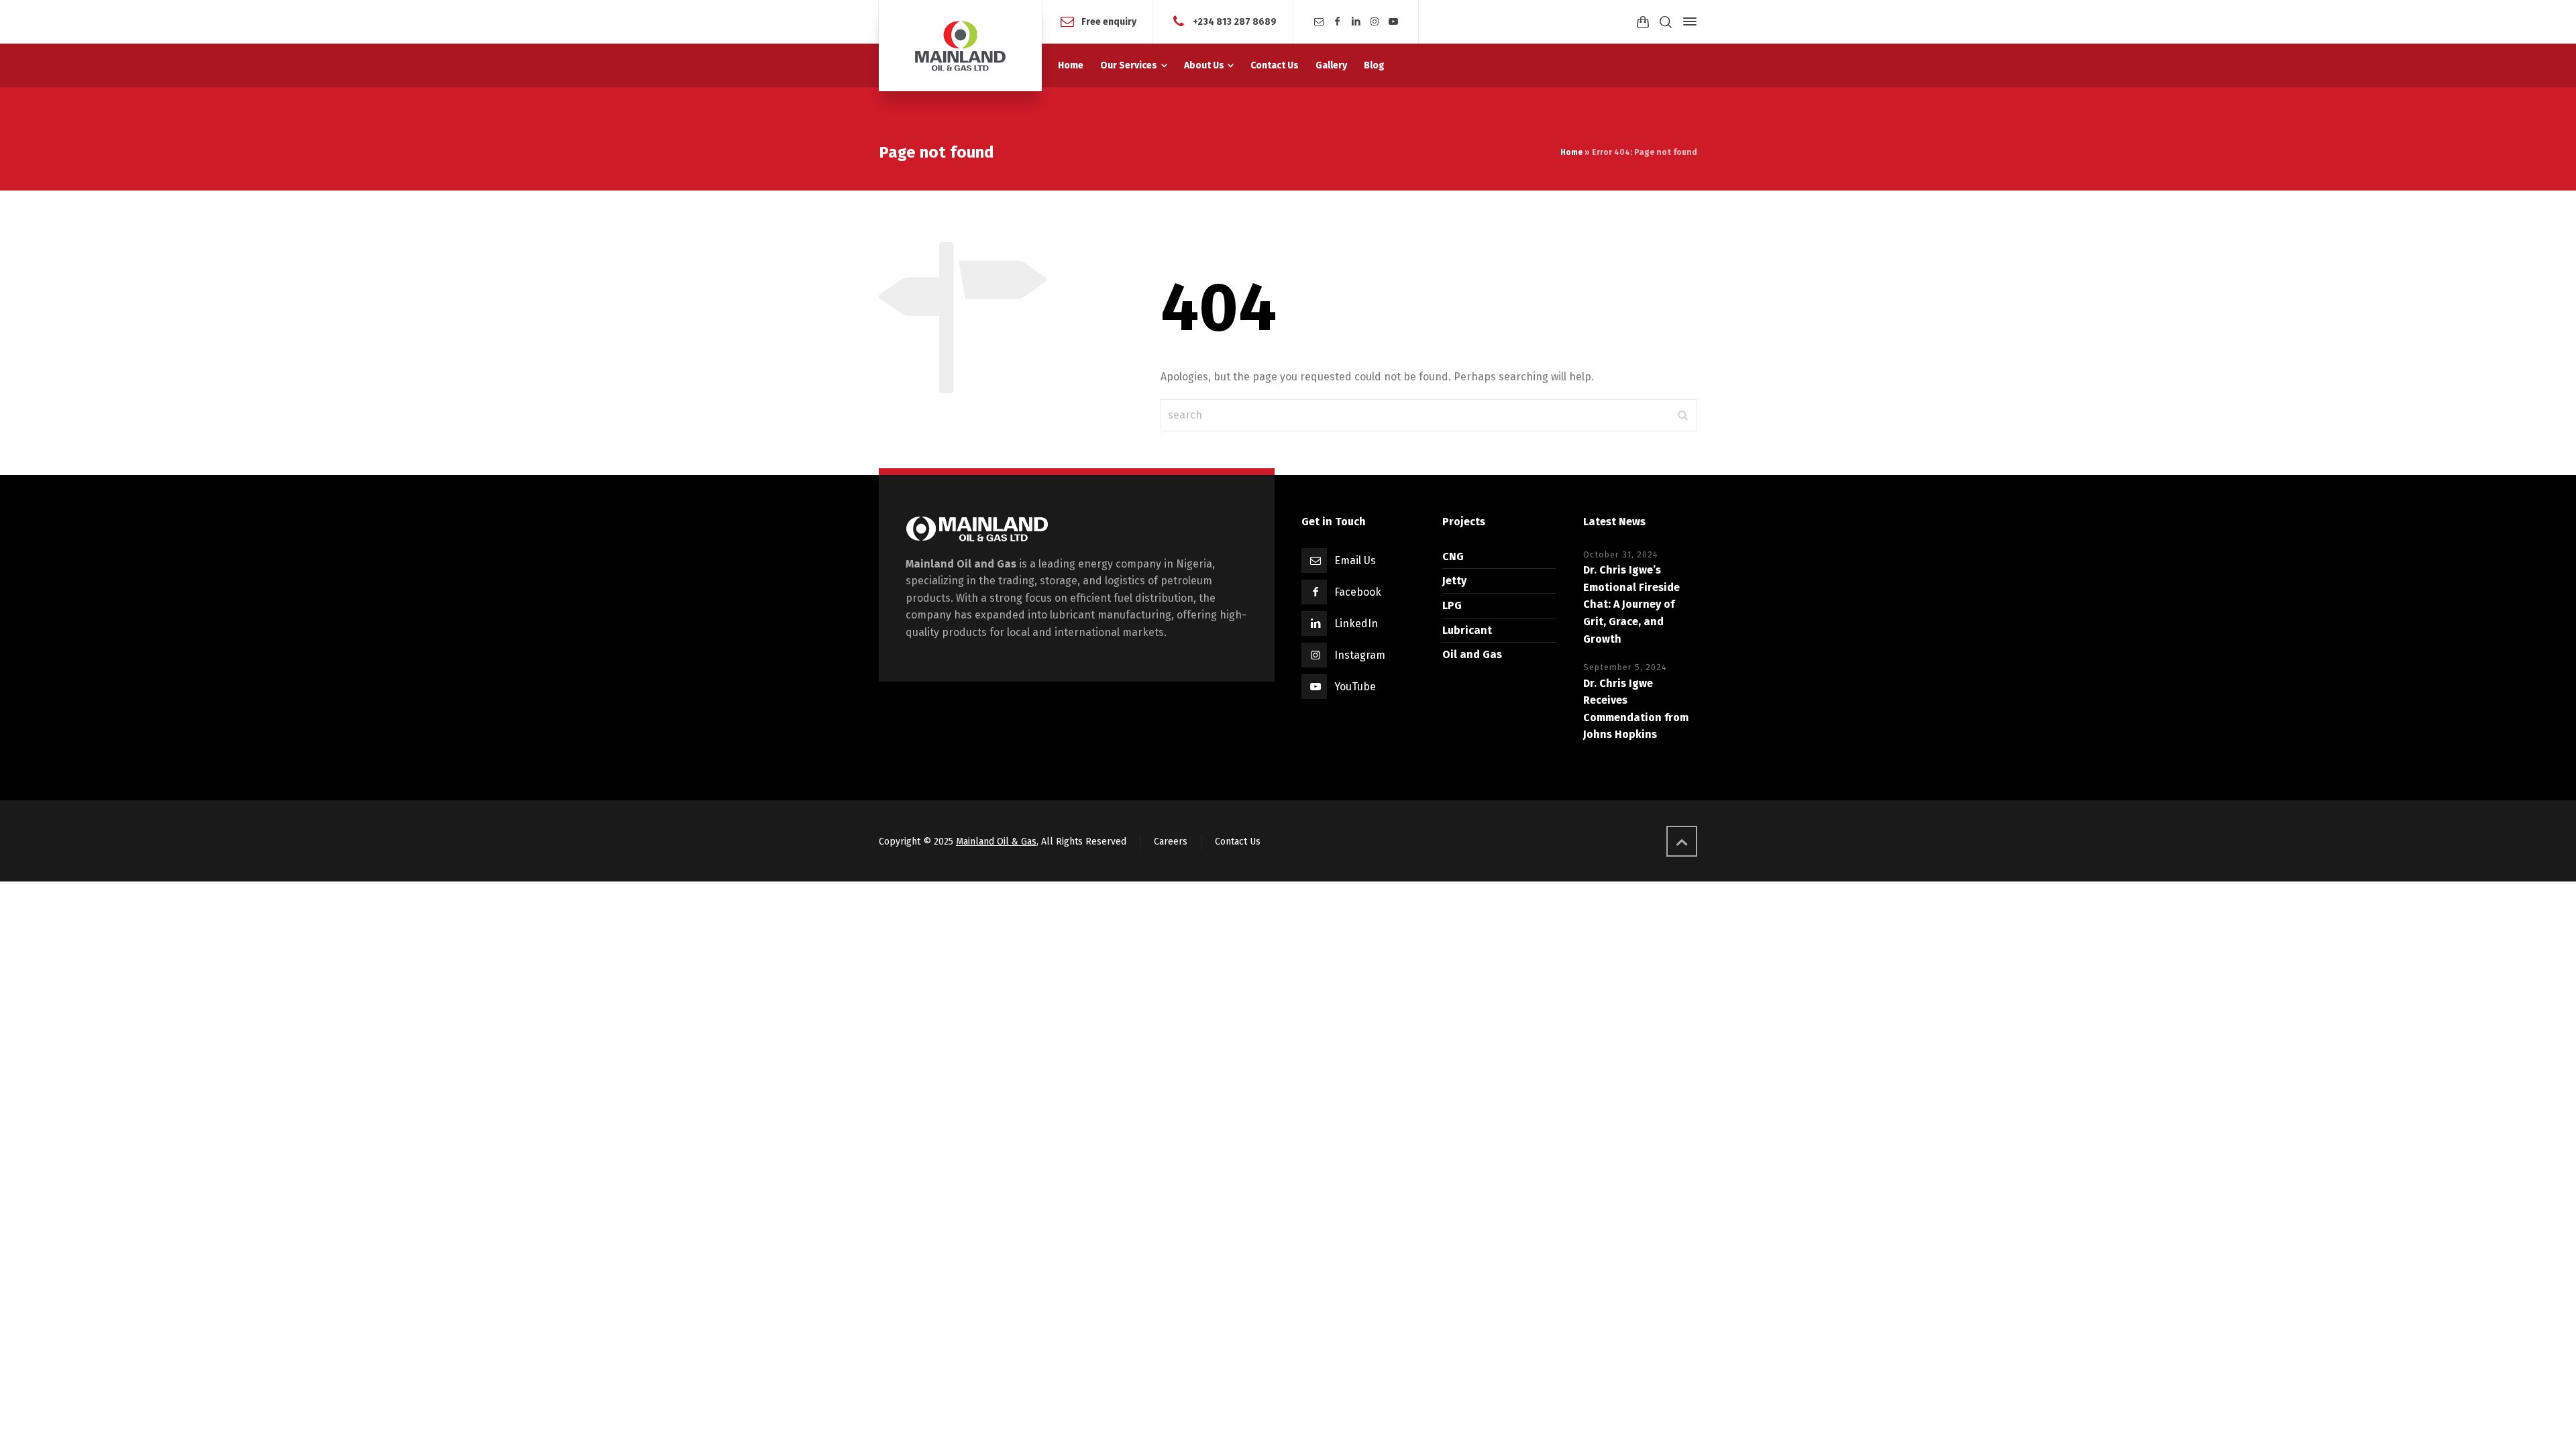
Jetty (1454, 581)
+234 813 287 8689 (1235, 21)
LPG (1452, 605)
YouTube (1355, 687)
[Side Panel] (1687, 21)
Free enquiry (1109, 21)
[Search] (1666, 22)
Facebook (1358, 592)
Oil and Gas (1472, 654)
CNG (1453, 556)
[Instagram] (1375, 22)
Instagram (1360, 655)
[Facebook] (1338, 22)
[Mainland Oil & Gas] (960, 46)
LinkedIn (1356, 624)
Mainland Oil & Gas (996, 842)
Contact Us (1238, 842)
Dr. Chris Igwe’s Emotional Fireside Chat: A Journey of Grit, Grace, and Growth (1631, 604)
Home (1571, 152)
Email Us (1355, 560)
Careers (1171, 842)
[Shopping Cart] (1643, 22)
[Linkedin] (1356, 22)
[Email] (1319, 22)
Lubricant (1467, 630)
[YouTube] (1393, 22)
